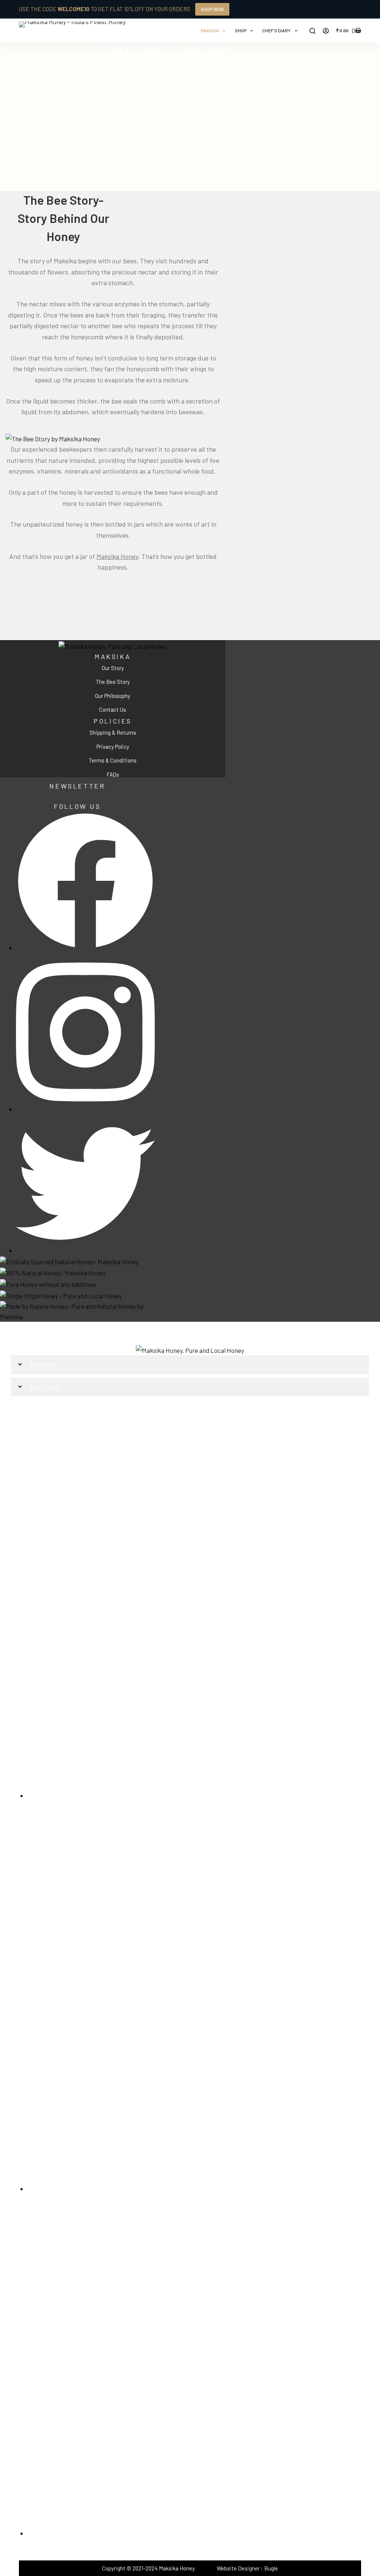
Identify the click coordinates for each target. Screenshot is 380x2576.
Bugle (271, 2568)
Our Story (113, 668)
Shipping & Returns (113, 732)
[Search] (312, 31)
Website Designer (238, 2568)
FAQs (113, 774)
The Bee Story (113, 682)
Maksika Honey (117, 556)
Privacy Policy (113, 747)
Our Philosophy (113, 696)
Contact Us (113, 709)
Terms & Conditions (113, 760)
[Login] (326, 31)
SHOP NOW (212, 9)
